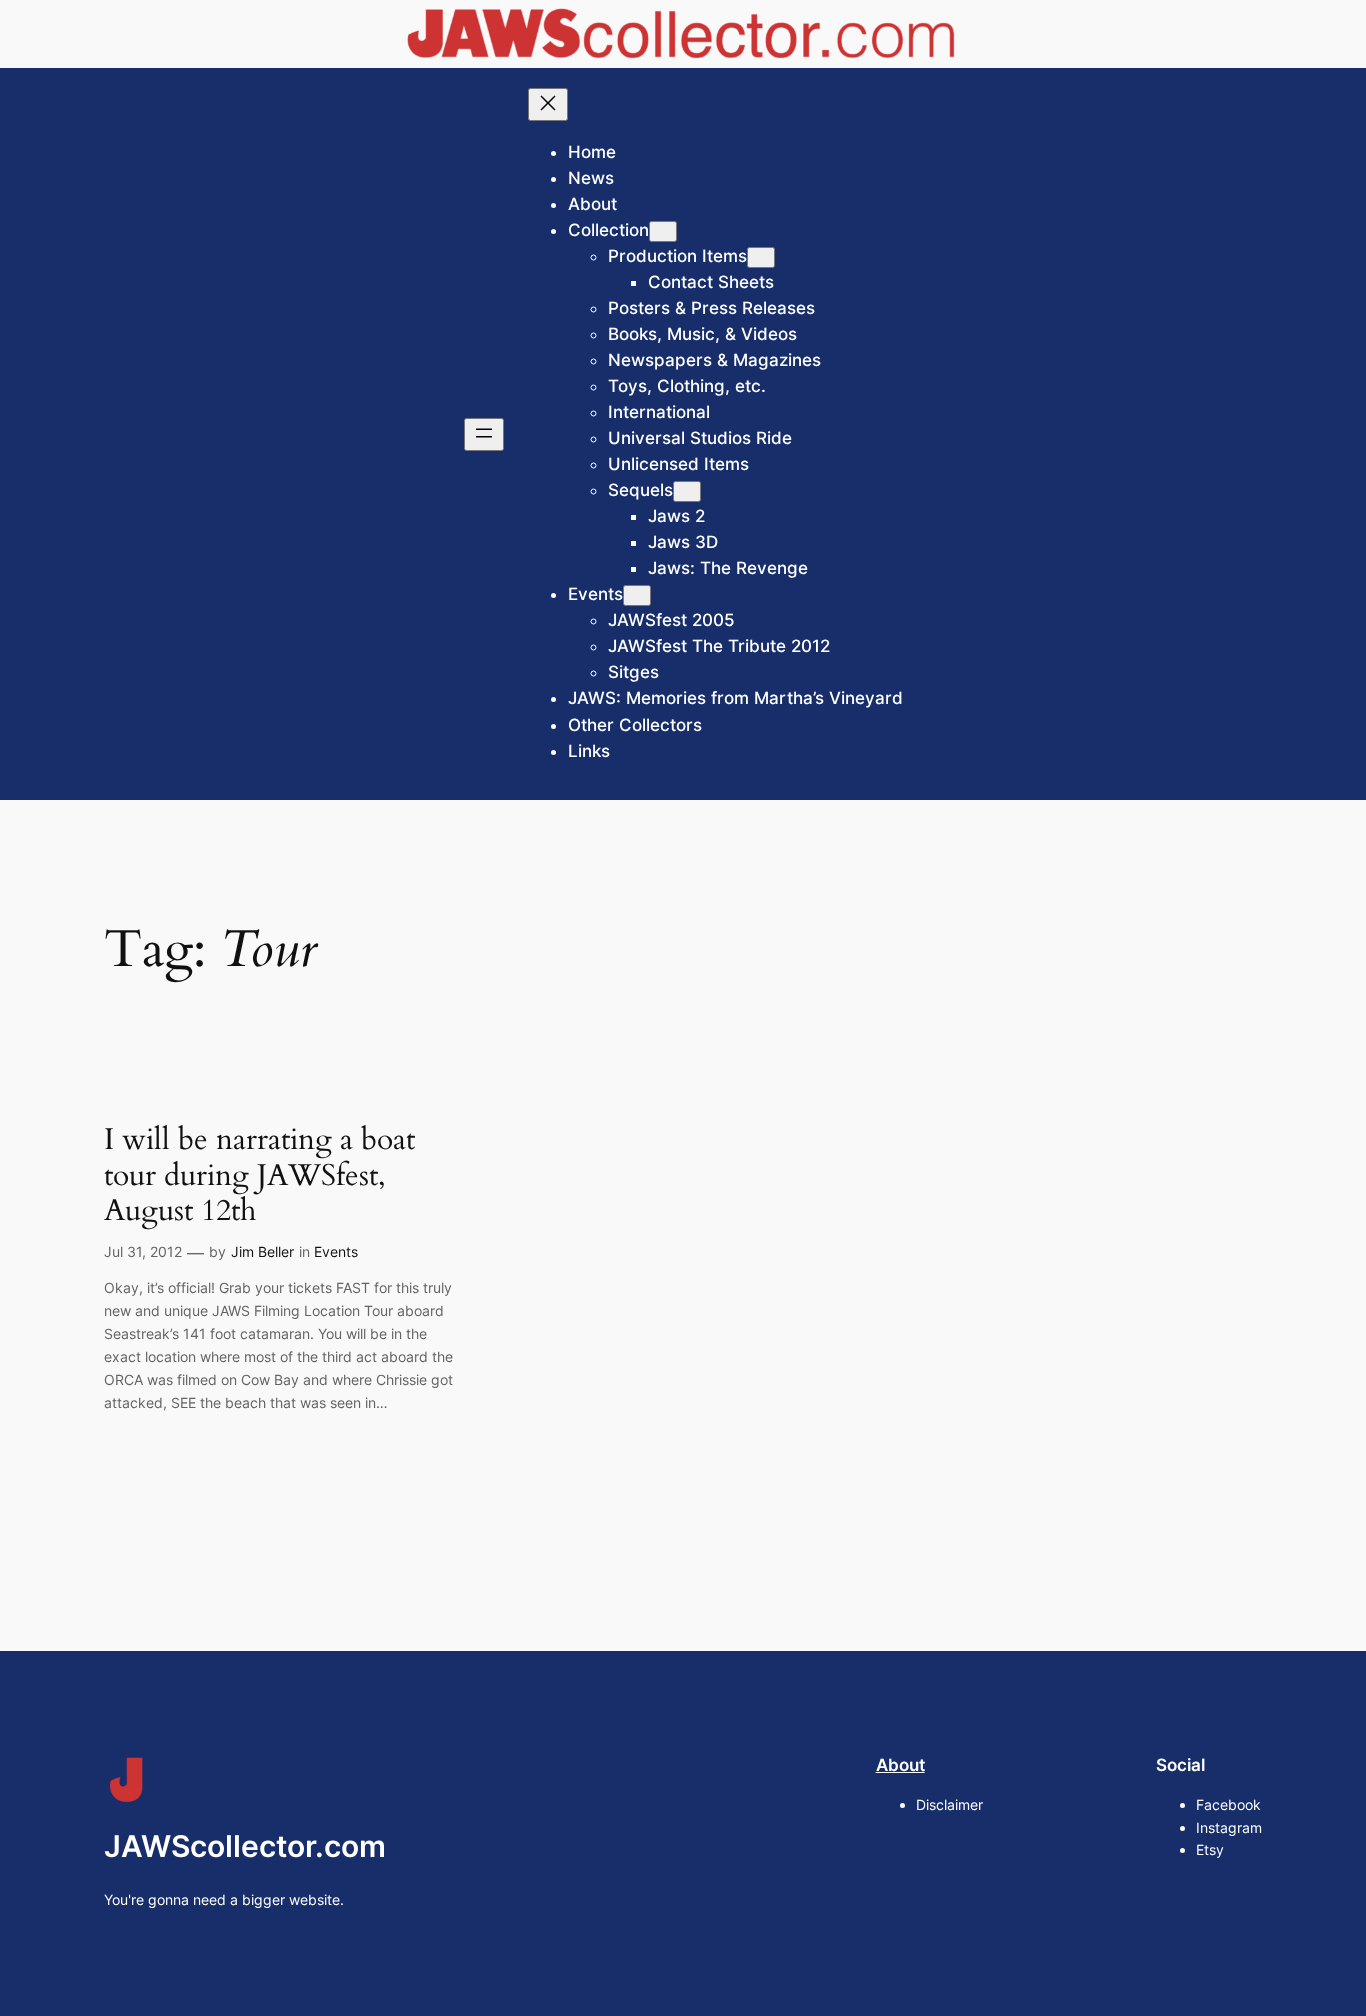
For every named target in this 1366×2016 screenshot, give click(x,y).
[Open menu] (484, 434)
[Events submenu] (637, 595)
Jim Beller (262, 1251)
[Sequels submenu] (687, 491)
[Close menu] (548, 104)
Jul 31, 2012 (143, 1251)
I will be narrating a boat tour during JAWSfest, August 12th (259, 1176)
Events (336, 1251)
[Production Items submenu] (761, 257)
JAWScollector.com (245, 1846)
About (900, 1765)
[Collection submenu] (663, 231)
